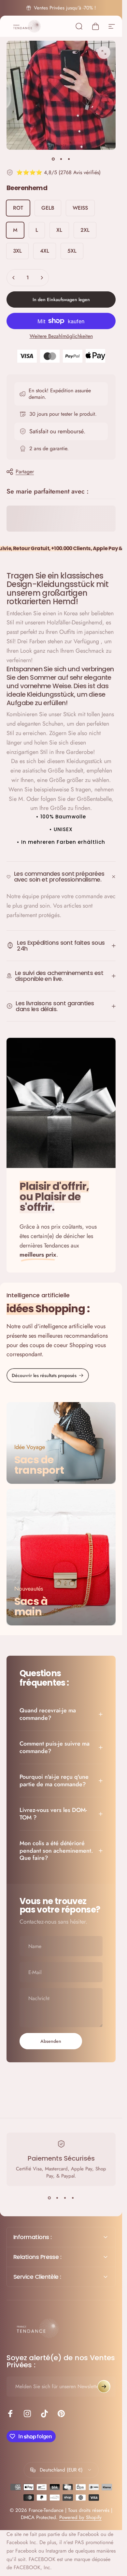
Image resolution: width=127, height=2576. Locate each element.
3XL (17, 251)
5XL (72, 251)
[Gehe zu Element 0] (53, 159)
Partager (25, 472)
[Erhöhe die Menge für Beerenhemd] (42, 278)
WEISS (80, 208)
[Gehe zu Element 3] (69, 159)
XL (59, 230)
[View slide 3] (65, 2198)
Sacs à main (31, 1606)
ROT (18, 208)
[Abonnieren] (104, 2387)
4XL (45, 251)
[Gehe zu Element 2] (61, 159)
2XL (85, 230)
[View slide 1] (49, 2198)
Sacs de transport (39, 1465)
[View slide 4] (73, 2198)
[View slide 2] (57, 2198)
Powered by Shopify (80, 2517)
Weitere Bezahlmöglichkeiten (61, 336)
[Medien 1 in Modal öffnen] (104, 52)
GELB (48, 208)
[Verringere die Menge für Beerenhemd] (14, 278)
